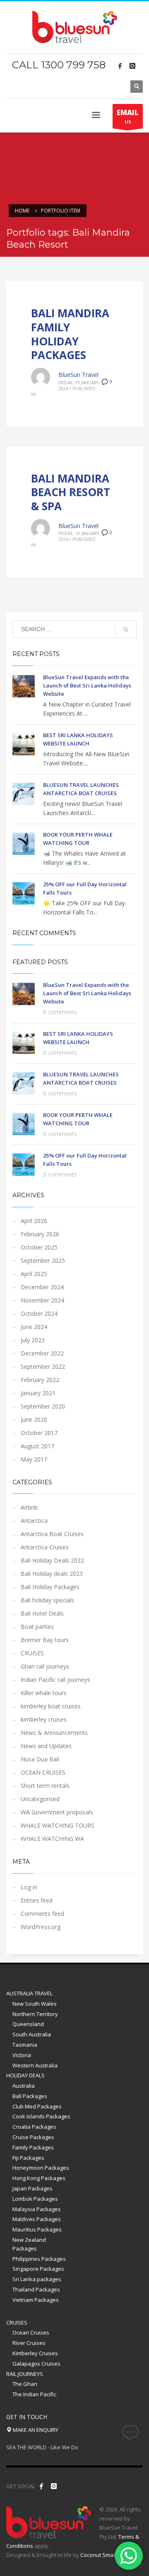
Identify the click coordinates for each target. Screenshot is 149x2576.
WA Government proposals (57, 1812)
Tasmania (25, 2045)
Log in (29, 1887)
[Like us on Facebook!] (41, 2486)
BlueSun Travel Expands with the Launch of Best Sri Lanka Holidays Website (87, 685)
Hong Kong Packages (39, 2178)
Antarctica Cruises (45, 1547)
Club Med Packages (37, 2106)
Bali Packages (30, 2096)
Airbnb (29, 1507)
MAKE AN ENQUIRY (35, 2430)
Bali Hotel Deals (42, 1613)
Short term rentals (45, 1786)
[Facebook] (120, 66)
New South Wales (35, 2004)
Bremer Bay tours (45, 1640)
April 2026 (34, 1221)
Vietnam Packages (36, 2300)
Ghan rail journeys (45, 1666)
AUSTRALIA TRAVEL (29, 1993)
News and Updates (46, 1746)
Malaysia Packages (37, 2209)
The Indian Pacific (34, 2394)
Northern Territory (35, 2014)
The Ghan (25, 2384)
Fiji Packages (28, 2158)
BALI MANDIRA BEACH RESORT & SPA (71, 492)
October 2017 (39, 1433)
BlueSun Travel (78, 375)
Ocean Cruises (31, 2332)
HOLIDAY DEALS (25, 2075)
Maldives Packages (37, 2219)
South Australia (32, 2034)
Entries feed (37, 1900)
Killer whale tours (44, 1693)
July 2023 (33, 1340)
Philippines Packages (39, 2259)
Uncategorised (40, 1799)
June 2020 (34, 1419)
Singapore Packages (38, 2269)
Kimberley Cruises (35, 2353)
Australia (24, 2086)
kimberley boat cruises (51, 1706)
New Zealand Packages (29, 2244)
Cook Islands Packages (41, 2116)
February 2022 (40, 1380)
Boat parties (37, 1627)
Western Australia (35, 2065)
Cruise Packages (33, 2137)
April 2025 (34, 1274)
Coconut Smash (100, 2555)
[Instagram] (132, 66)
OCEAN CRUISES (43, 1772)
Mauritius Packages (37, 2229)
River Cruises (29, 2343)
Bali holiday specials (47, 1600)
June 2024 (34, 1327)
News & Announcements (54, 1733)
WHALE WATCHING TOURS (58, 1825)
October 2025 (39, 1247)
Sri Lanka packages (37, 2279)
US (128, 116)
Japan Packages (32, 2188)
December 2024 (42, 1287)
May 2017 (34, 1459)
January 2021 (38, 1393)
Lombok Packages (35, 2199)
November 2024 (42, 1300)
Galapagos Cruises (36, 2364)
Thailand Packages (36, 2289)
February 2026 (40, 1234)
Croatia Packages (34, 2127)
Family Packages (33, 2147)
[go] (126, 630)
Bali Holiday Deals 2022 (52, 1560)
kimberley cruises (44, 1719)
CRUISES (32, 1653)
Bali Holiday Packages (50, 1587)
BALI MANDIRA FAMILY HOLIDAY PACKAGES (70, 334)
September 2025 (43, 1260)
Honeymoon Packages (41, 2168)
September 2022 (43, 1366)
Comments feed (42, 1914)
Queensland (28, 2024)
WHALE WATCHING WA (52, 1839)
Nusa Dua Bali (40, 1759)
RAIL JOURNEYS (25, 2374)
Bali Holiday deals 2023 (52, 1574)
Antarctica (34, 1521)
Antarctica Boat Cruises (52, 1534)
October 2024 (39, 1313)
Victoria (22, 2055)
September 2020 (43, 1406)
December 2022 (42, 1353)
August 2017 (37, 1446)
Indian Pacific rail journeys (55, 1680)
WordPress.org (41, 1927)
